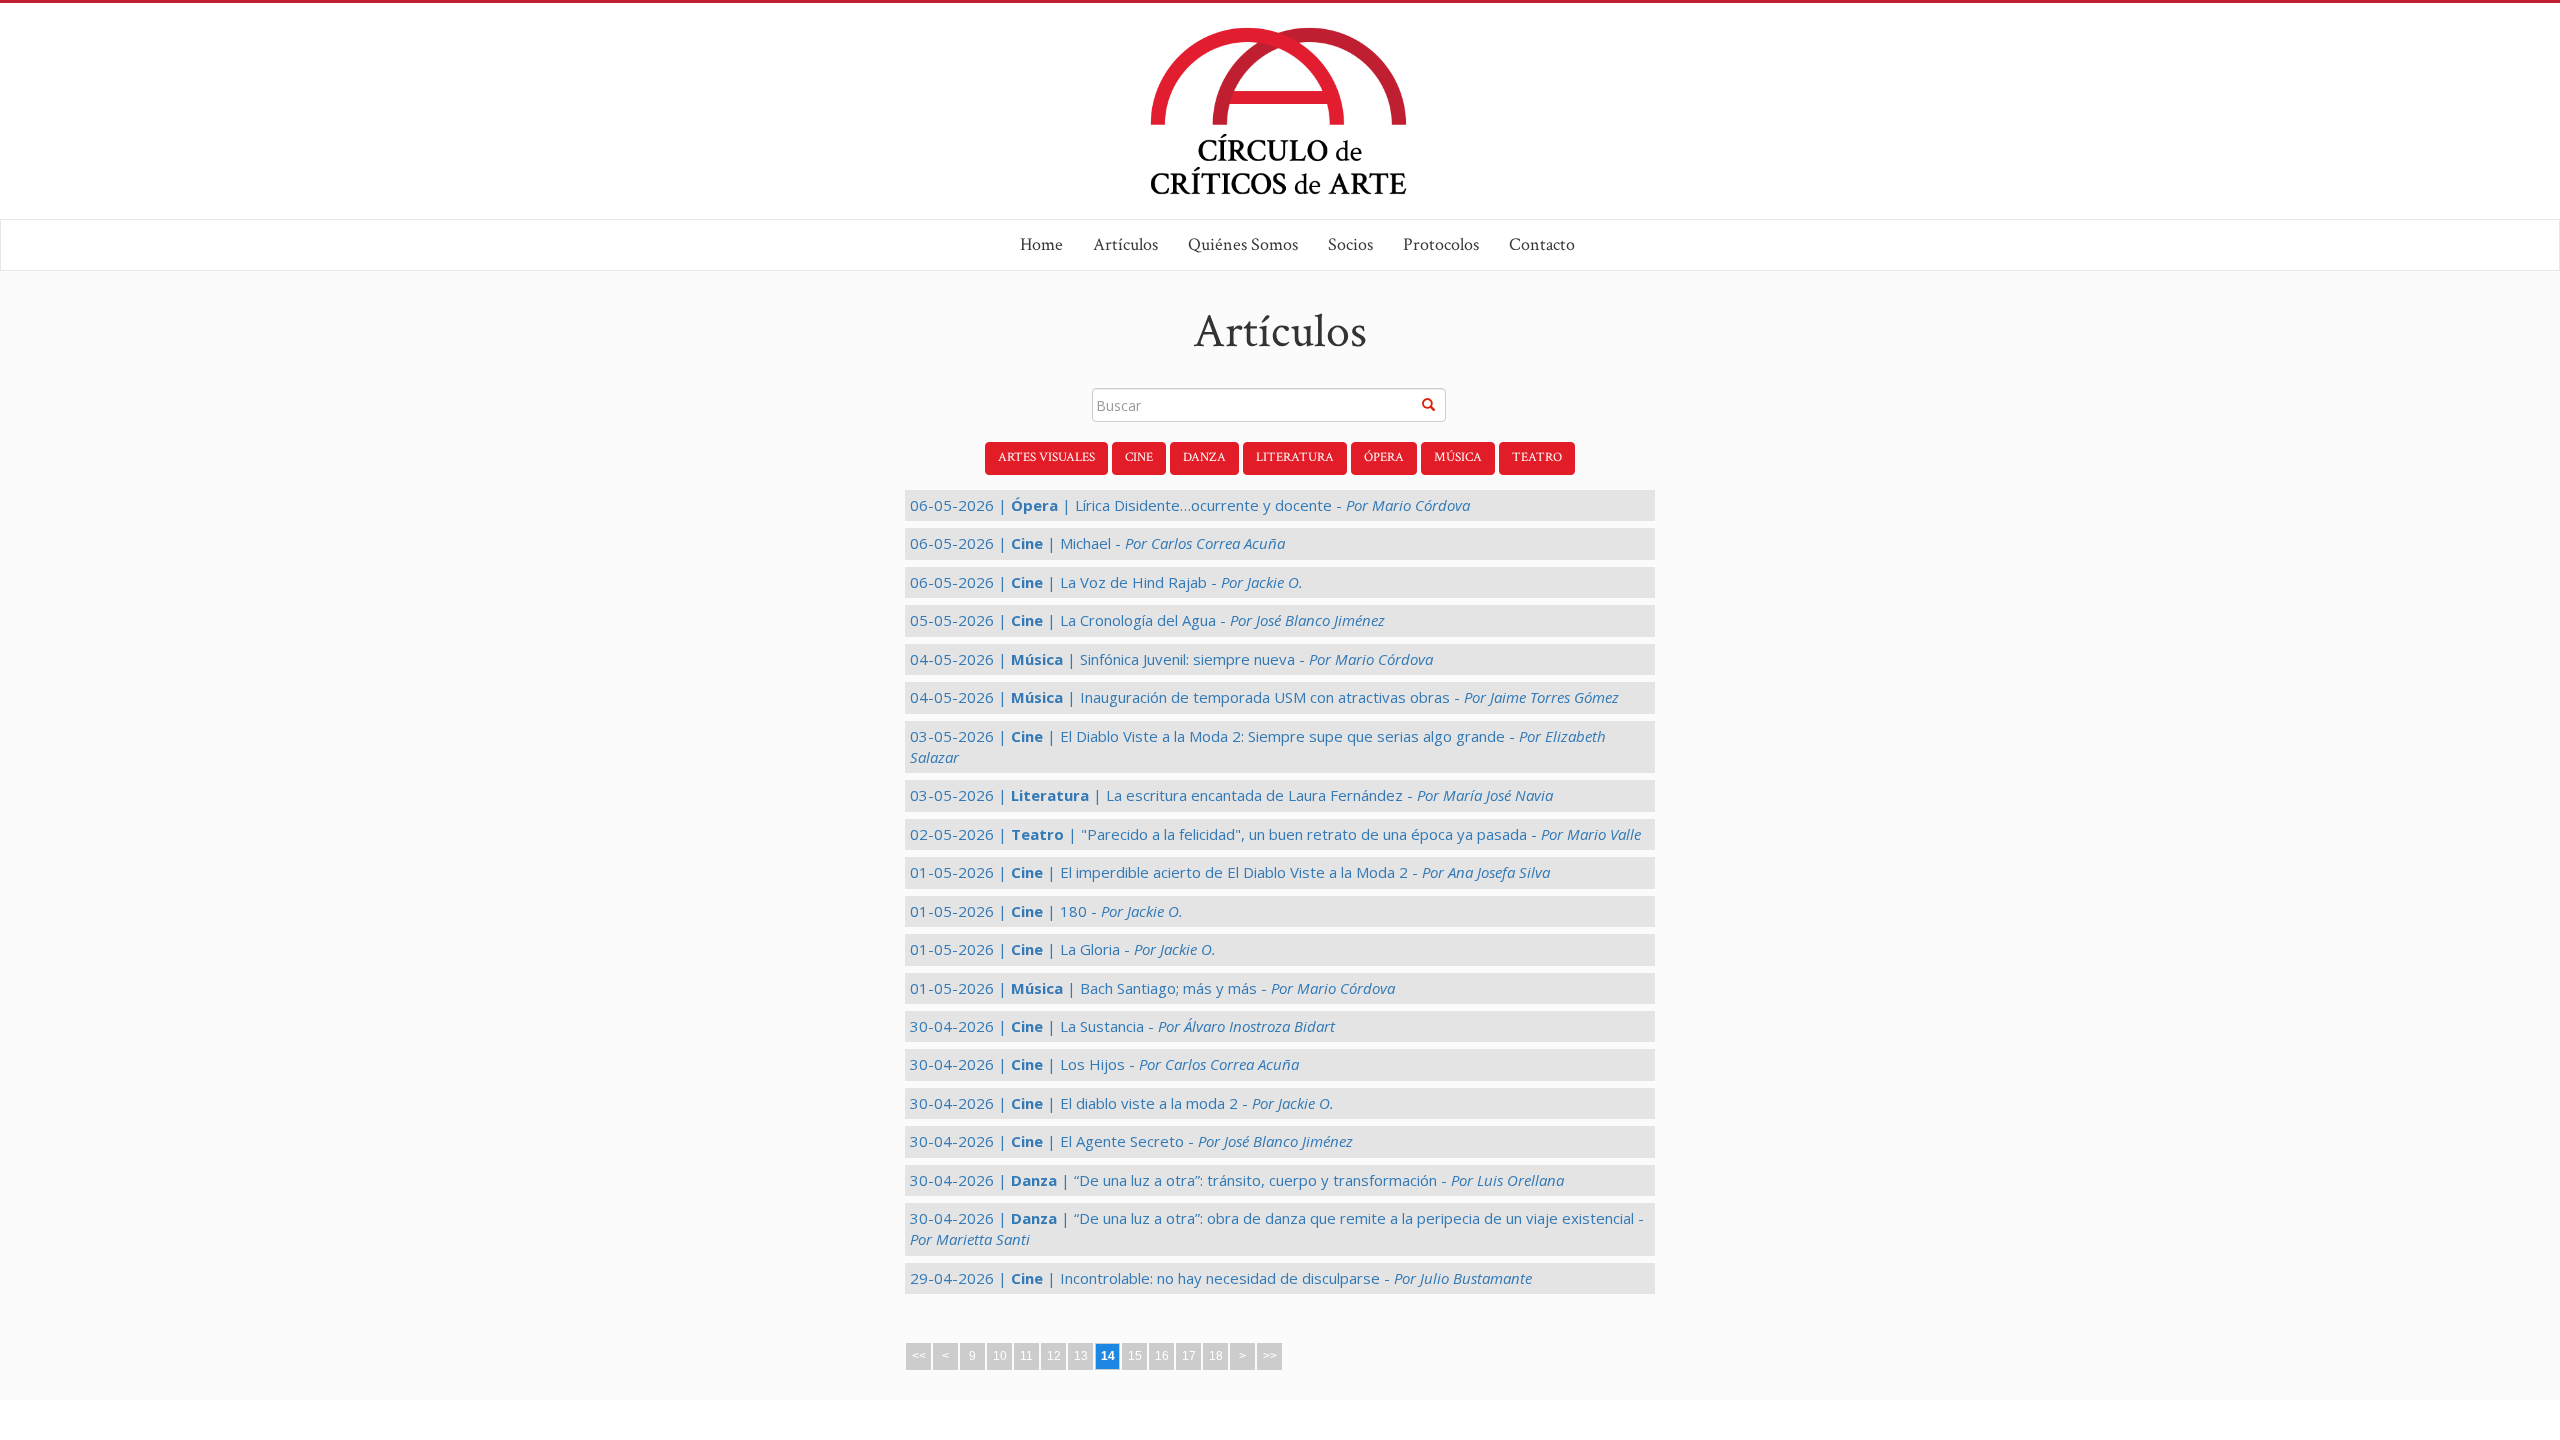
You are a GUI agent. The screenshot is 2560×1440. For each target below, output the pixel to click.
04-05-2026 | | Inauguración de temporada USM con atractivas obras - (1264, 697)
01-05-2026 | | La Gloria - (1063, 949)
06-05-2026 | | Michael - (1097, 543)
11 (1026, 1356)
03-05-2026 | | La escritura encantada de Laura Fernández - (1231, 795)
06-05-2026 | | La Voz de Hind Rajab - (1106, 582)
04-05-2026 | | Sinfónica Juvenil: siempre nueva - (1171, 659)
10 (1000, 1356)
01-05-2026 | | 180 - (1046, 911)
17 (1189, 1356)
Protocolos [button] (1441, 244)
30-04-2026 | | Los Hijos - (1104, 1064)
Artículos (1125, 244)
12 (1054, 1356)
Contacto (1542, 244)
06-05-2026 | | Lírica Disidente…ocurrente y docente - (1190, 505)
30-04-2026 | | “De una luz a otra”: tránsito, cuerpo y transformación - (1237, 1180)
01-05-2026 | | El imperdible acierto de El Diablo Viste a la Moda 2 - (1230, 872)
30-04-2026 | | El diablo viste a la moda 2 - (1122, 1103)
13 (1081, 1356)
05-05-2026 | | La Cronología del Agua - (1147, 620)
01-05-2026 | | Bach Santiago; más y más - (1152, 988)
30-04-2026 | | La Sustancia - (1122, 1026)
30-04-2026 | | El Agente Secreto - (1131, 1141)
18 (1216, 1356)
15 (1135, 1356)
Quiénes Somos (1243, 244)
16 (1162, 1356)
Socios (1350, 244)
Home (1041, 244)
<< (919, 1356)
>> (1270, 1356)
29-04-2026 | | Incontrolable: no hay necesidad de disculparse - (1221, 1278)
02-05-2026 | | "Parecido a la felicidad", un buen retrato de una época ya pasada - (1275, 834)
